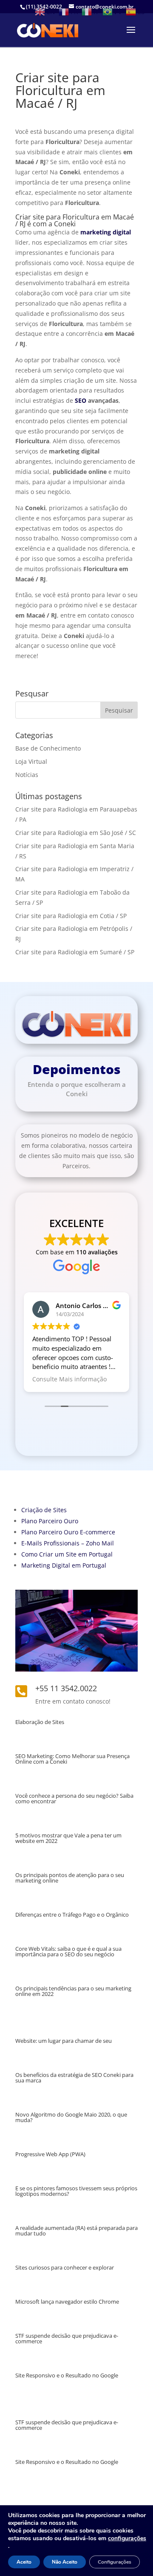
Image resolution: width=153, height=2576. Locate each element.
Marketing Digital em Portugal (64, 1565)
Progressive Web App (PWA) (50, 2154)
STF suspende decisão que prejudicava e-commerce (67, 2338)
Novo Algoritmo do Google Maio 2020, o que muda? (71, 2117)
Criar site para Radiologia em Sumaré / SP (75, 952)
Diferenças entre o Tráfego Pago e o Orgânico (72, 1915)
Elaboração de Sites (40, 1722)
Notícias (27, 775)
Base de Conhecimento (48, 748)
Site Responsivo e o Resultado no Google (67, 2375)
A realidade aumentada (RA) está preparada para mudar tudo (76, 2231)
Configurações (115, 2562)
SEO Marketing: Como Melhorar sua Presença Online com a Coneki (72, 1759)
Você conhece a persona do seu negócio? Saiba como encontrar (74, 1798)
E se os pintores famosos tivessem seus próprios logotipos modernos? (76, 2191)
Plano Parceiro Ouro (50, 1521)
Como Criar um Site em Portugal (67, 1554)
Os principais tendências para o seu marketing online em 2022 (73, 1991)
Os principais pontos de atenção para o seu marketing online (70, 1878)
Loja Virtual (31, 761)
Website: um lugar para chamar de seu (64, 2041)
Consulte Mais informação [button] (69, 1379)
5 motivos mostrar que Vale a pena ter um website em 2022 (68, 1838)
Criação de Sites (44, 1510)
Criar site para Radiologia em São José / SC (76, 833)
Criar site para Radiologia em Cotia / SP (71, 916)
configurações (127, 2538)
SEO (81, 400)
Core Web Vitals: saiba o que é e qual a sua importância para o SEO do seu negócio (68, 1951)
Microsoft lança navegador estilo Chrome (67, 2302)
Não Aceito (65, 2562)
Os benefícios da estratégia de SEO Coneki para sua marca (74, 2078)
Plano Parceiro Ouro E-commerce (68, 1532)
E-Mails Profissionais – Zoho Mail (68, 1543)
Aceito (24, 2562)
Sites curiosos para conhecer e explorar (65, 2267)
